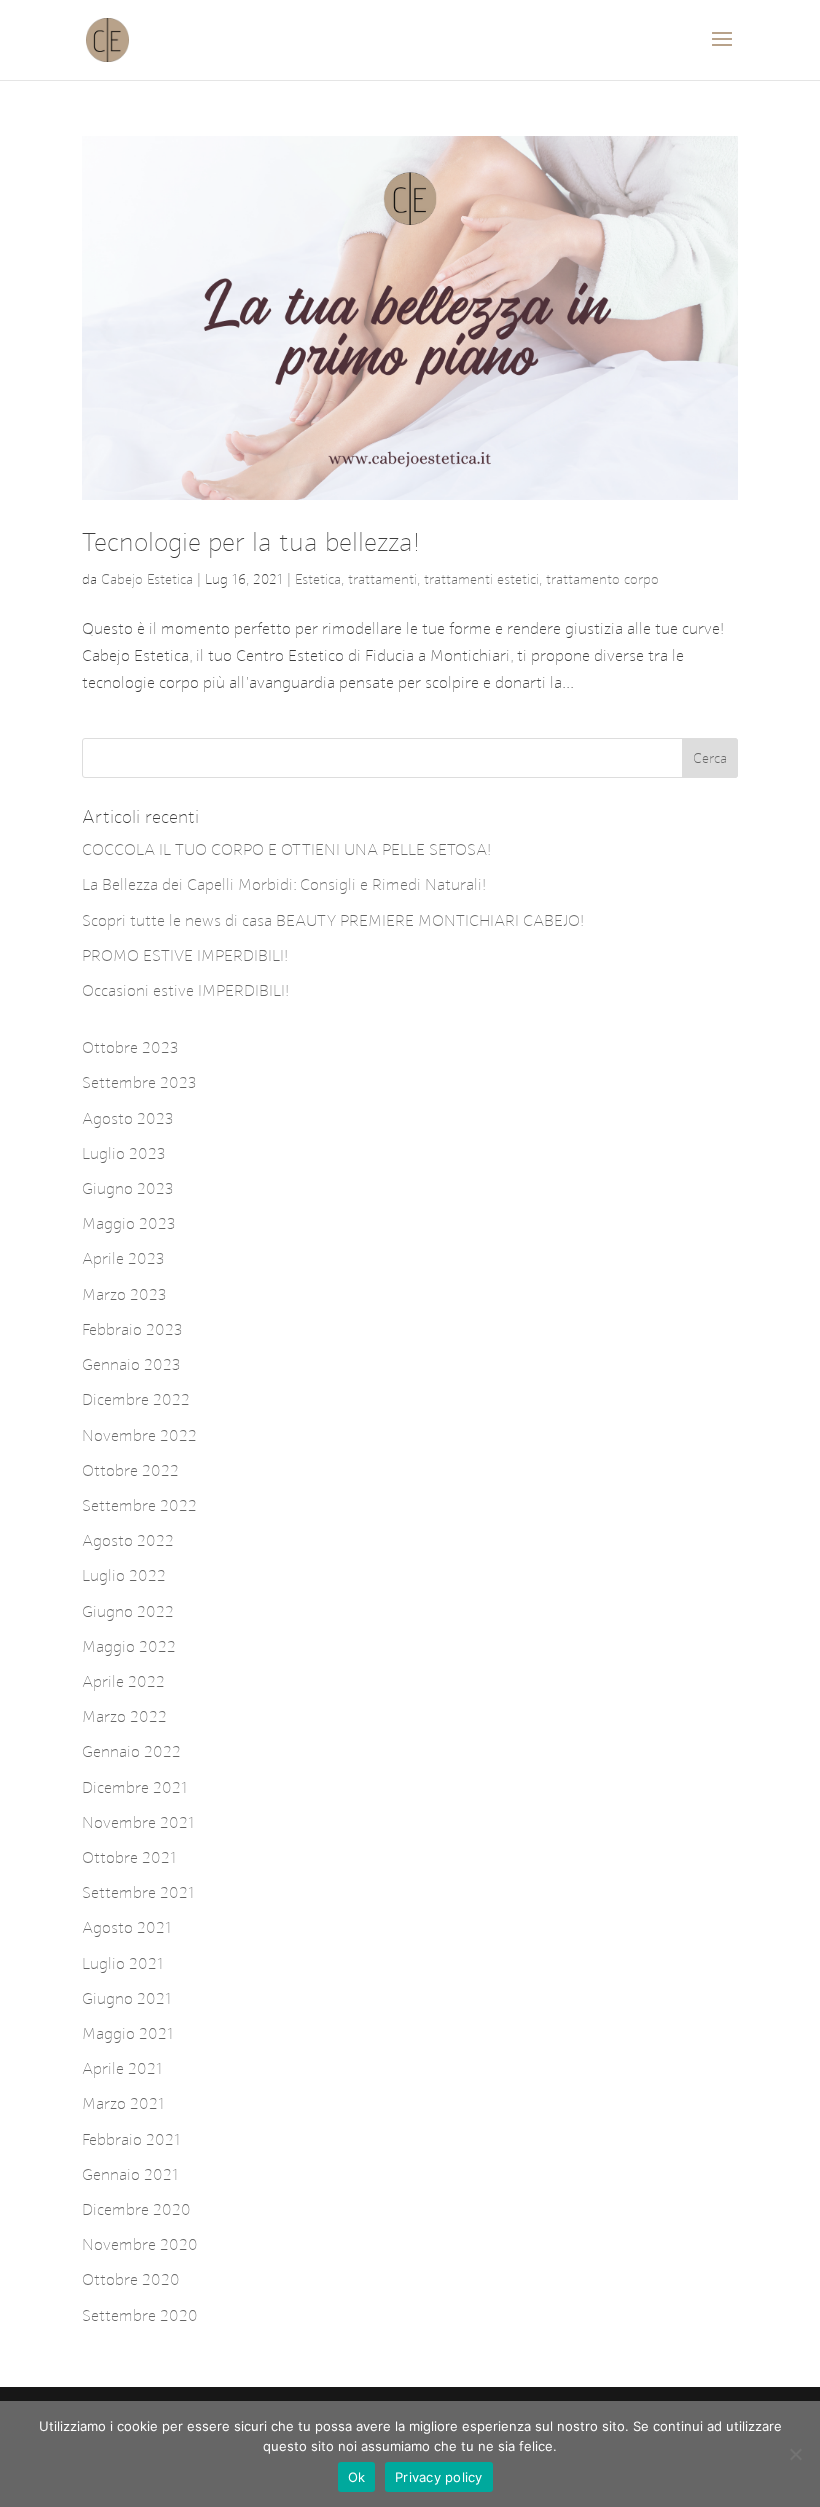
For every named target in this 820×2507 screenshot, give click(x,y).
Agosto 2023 (128, 1118)
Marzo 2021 (123, 2103)
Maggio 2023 (129, 1223)
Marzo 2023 (124, 1294)
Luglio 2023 (124, 1153)
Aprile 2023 (123, 1258)
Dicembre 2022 (136, 1399)
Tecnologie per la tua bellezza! (251, 542)
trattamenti (382, 579)
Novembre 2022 (139, 1435)
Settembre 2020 (140, 2315)
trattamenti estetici (481, 579)
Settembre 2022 (139, 1505)
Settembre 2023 (139, 1082)
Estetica (318, 579)
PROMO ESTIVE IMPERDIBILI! (185, 955)
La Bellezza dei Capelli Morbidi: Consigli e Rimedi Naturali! (284, 884)
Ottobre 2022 (130, 1470)
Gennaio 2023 (131, 1364)
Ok (357, 2477)
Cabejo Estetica (147, 579)
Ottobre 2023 (130, 1047)
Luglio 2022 (124, 1575)
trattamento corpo (602, 579)
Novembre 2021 (138, 1822)
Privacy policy (439, 2477)
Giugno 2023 (128, 1188)
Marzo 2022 (124, 1716)
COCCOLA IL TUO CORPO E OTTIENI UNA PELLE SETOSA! (286, 849)
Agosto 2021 (127, 1927)
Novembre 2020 (140, 2244)
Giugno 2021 (127, 1998)
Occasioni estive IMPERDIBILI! (185, 990)
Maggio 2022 (129, 1646)
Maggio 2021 (128, 2033)
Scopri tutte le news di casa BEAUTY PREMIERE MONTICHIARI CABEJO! (333, 920)
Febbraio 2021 (131, 2139)
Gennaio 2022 (131, 1751)
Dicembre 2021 (135, 1787)
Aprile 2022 (123, 1681)
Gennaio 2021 (130, 2174)
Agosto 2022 (128, 1540)
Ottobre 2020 (131, 2279)
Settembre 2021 (138, 1892)
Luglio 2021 (123, 1963)
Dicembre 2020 (136, 2209)
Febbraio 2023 (132, 1329)
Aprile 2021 (122, 2068)
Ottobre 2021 (129, 1857)
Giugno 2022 (128, 1611)
